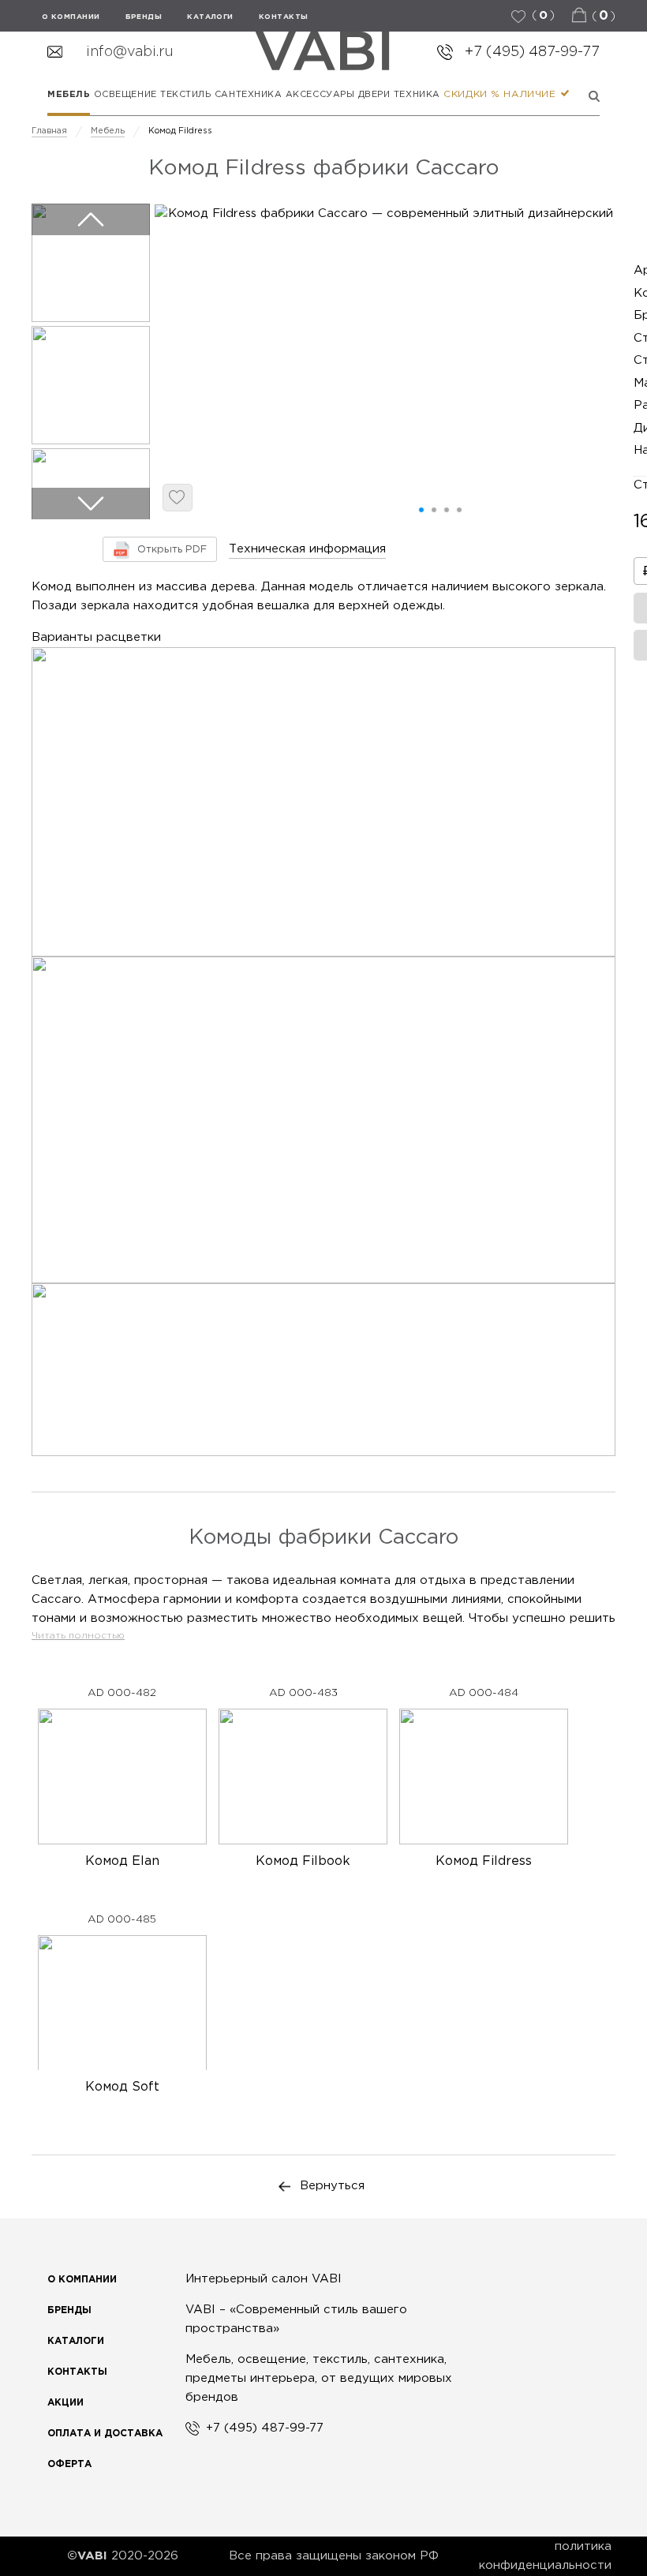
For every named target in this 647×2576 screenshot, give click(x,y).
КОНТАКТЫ (284, 17)
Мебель (69, 95)
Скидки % (472, 94)
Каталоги (210, 17)
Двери (374, 95)
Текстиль (185, 95)
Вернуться (332, 2186)
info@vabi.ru (130, 52)
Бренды (69, 2310)
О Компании (82, 2280)
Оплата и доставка (105, 2434)
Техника (417, 95)
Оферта (69, 2464)
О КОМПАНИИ (71, 17)
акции (65, 2403)
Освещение (125, 95)
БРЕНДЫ (144, 17)
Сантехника (249, 95)
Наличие (531, 94)
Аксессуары (320, 95)
